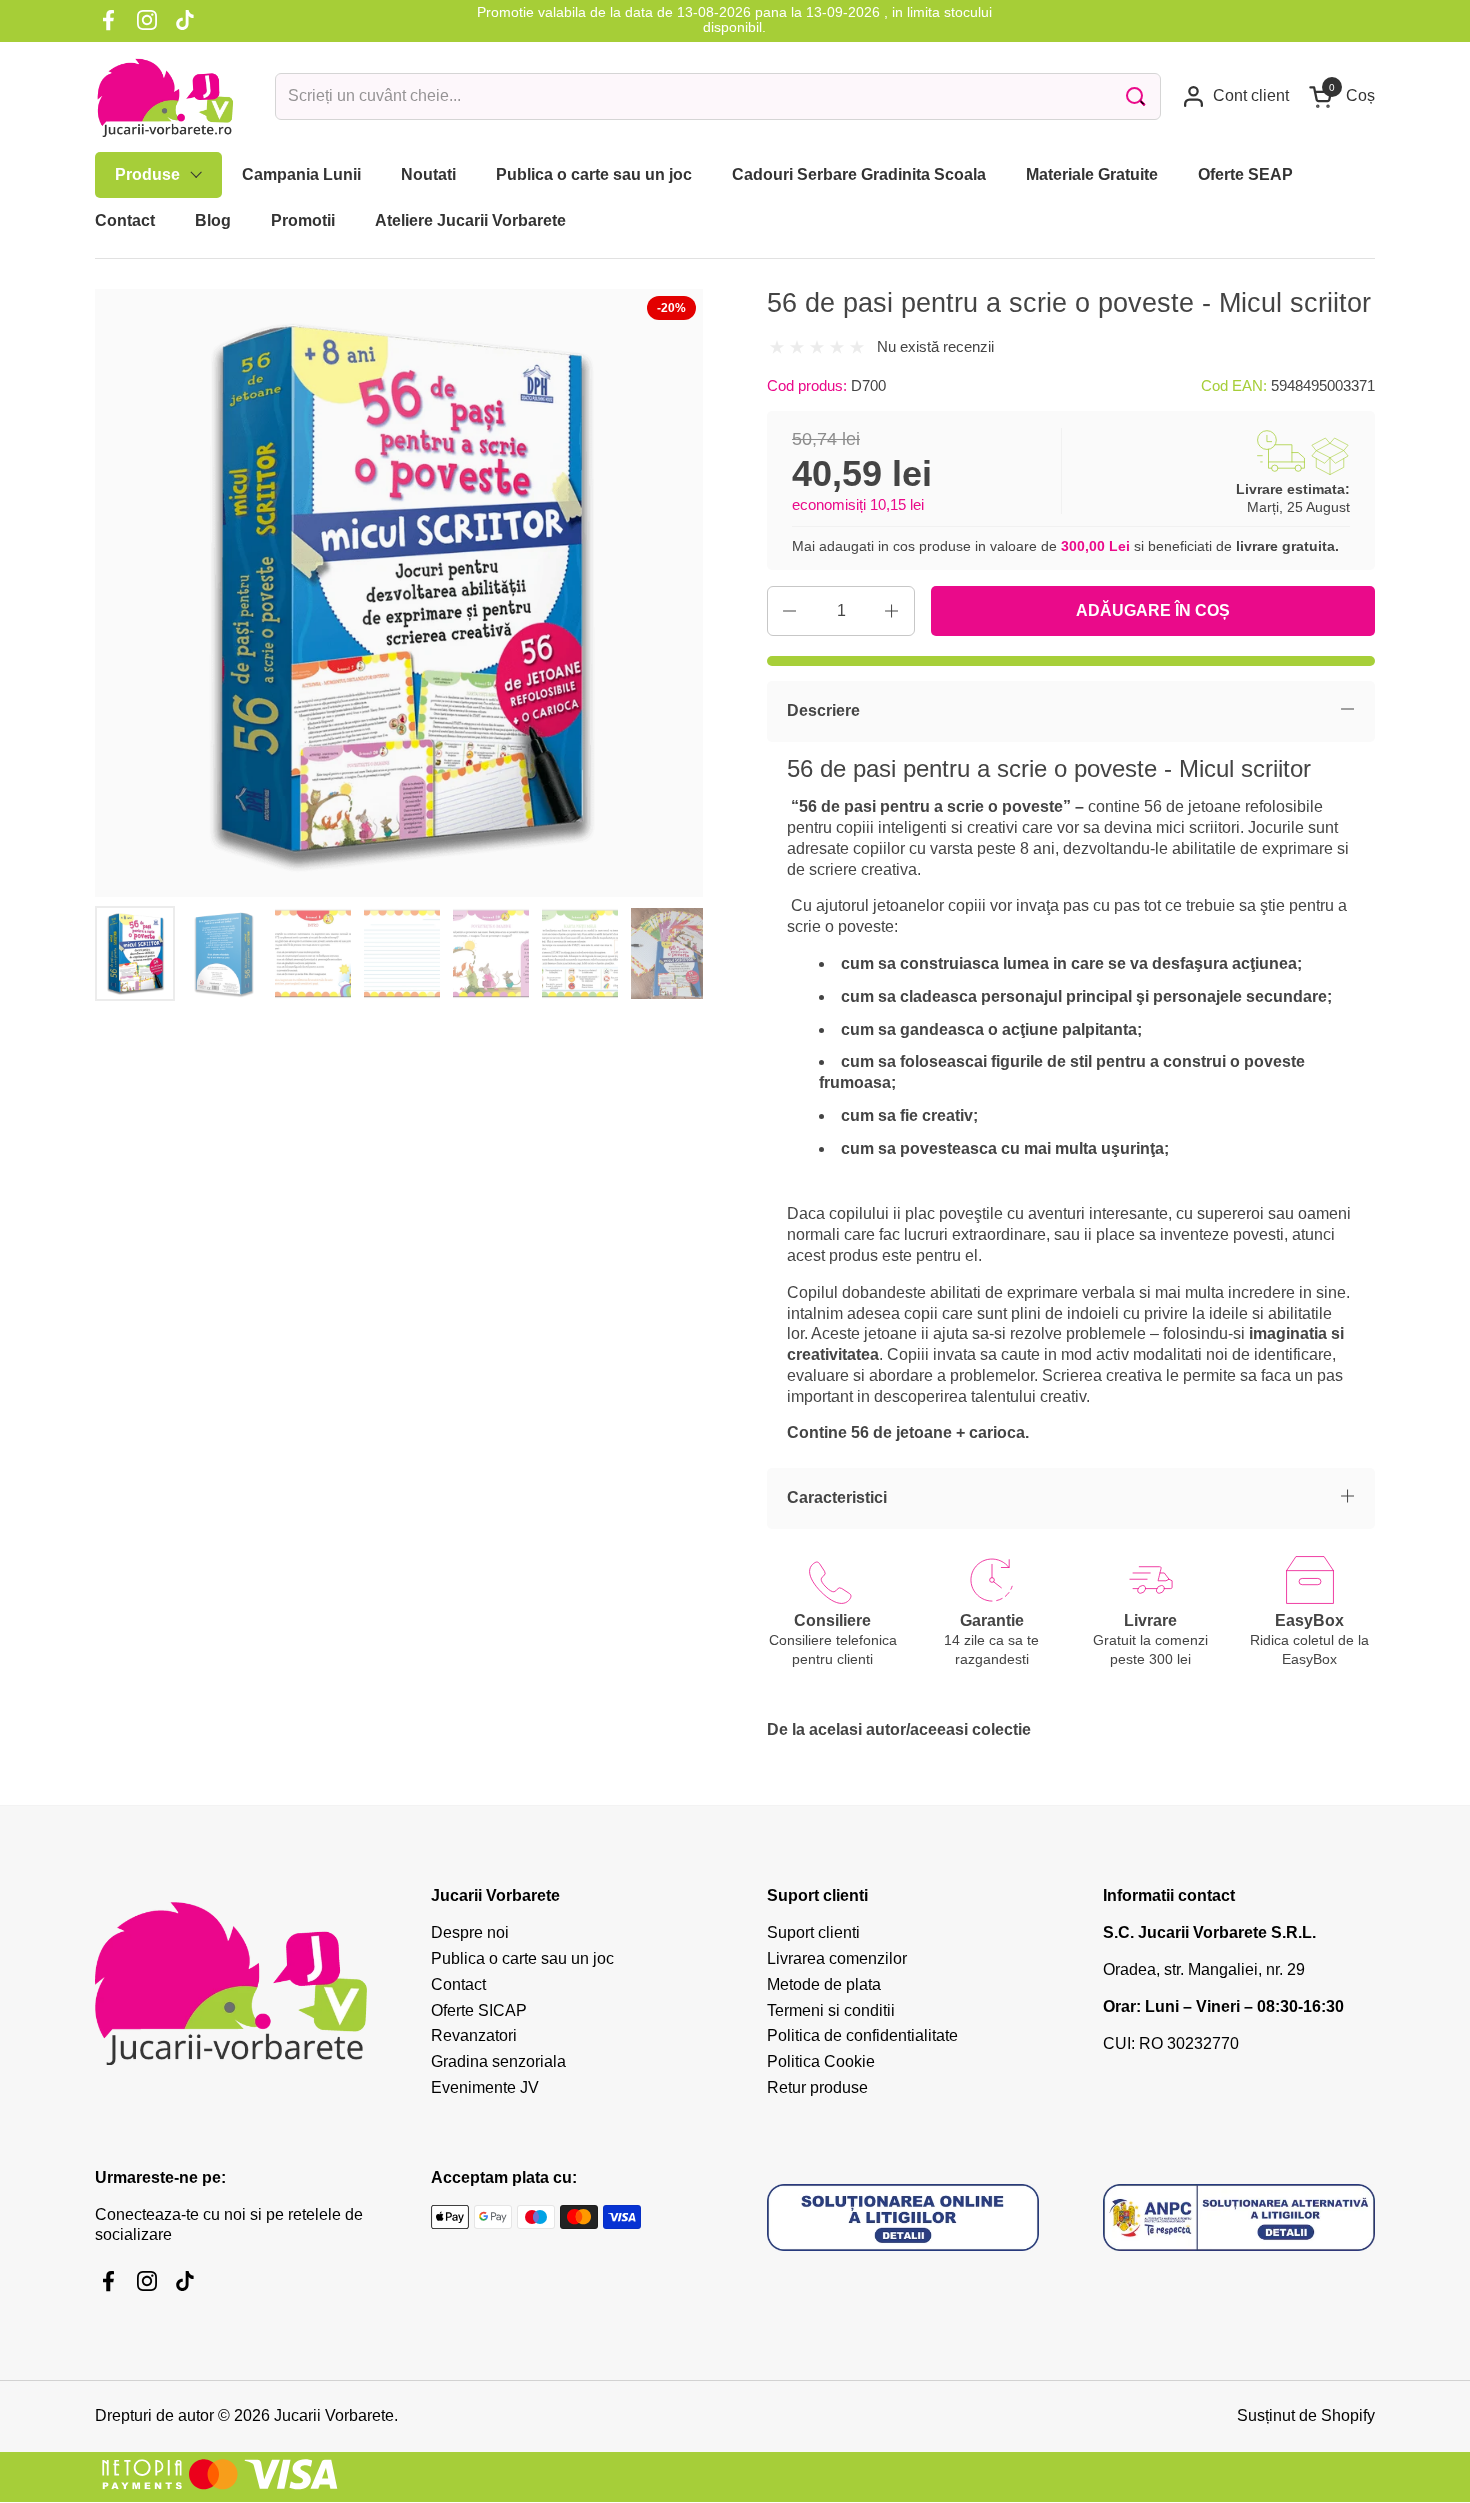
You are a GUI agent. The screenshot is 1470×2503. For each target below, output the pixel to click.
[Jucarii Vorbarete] (165, 97)
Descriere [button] (823, 710)
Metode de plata (824, 1984)
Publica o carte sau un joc (522, 1958)
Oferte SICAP (479, 2010)
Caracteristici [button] (837, 1497)
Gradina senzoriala (498, 2061)
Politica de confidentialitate (862, 2035)
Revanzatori (474, 2035)
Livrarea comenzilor (837, 1958)
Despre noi (470, 1932)
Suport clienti (813, 1932)
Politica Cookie (821, 2061)
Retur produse (817, 2087)
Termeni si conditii (831, 2010)
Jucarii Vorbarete (334, 2415)
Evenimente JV (485, 2087)
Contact (458, 1984)
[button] (1342, 96)
